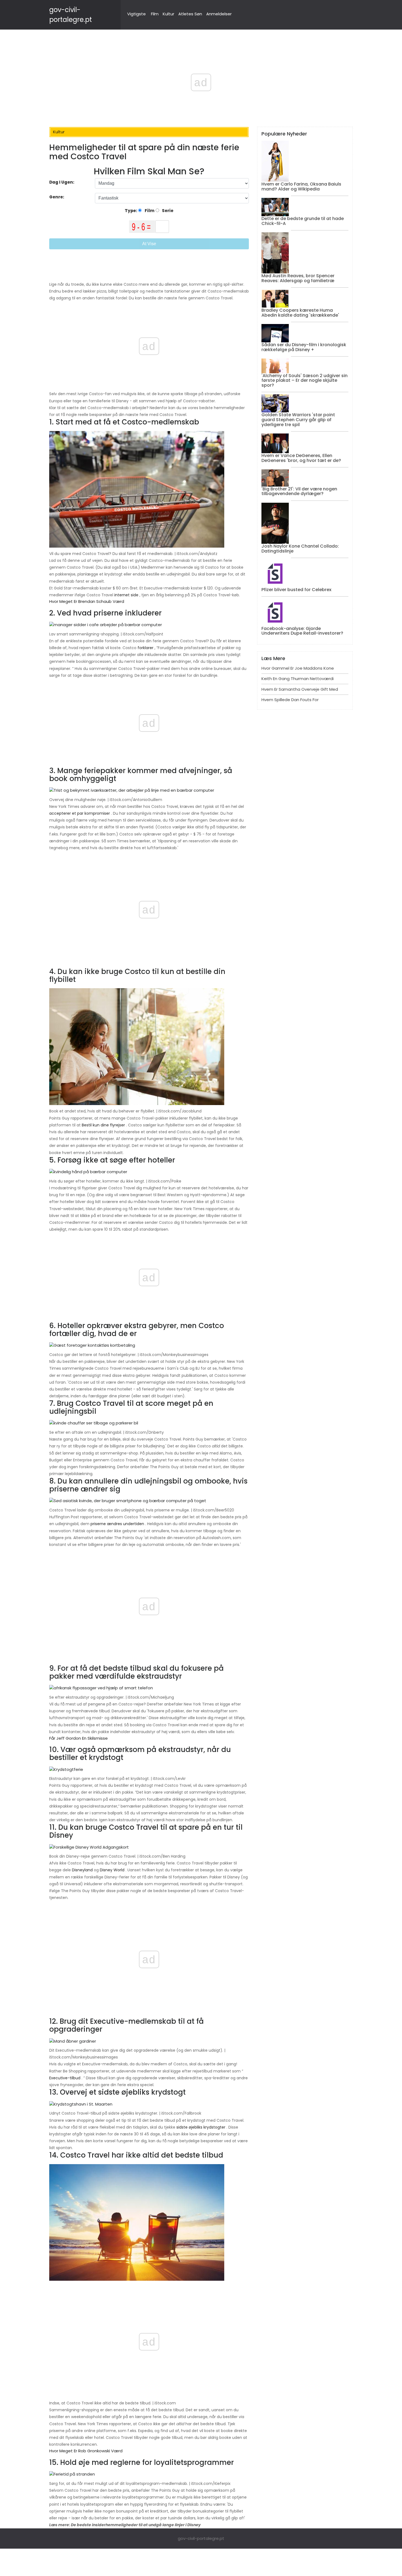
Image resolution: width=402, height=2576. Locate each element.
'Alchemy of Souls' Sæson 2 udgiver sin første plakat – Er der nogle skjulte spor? (305, 380)
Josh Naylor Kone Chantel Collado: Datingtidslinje (300, 549)
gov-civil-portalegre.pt (201, 2538)
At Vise (149, 244)
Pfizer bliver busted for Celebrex (296, 590)
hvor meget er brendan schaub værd (87, 601)
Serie (167, 211)
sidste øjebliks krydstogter (201, 2127)
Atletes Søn (190, 14)
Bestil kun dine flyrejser (103, 1125)
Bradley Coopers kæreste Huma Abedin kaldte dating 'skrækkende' (300, 313)
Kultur (168, 14)
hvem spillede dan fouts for (290, 700)
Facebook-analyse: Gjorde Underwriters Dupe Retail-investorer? (302, 631)
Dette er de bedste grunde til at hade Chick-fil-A (303, 221)
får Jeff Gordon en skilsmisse (78, 1738)
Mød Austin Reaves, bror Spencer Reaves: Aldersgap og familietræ (298, 278)
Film (155, 14)
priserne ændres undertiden (117, 1524)
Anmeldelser (219, 14)
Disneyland (82, 1870)
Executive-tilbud (65, 2078)
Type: (131, 211)
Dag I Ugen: (62, 182)
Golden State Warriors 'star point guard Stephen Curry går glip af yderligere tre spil (298, 420)
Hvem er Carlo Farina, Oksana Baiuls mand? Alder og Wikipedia (301, 187)
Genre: (57, 197)
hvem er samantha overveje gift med (300, 689)
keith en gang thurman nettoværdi (298, 679)
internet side (126, 595)
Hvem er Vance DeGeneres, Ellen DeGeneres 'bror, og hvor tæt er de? (301, 458)
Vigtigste (136, 14)
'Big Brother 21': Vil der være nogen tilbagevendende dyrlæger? (299, 491)
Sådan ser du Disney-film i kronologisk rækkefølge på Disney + (304, 347)
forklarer (145, 648)
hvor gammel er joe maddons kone (298, 668)
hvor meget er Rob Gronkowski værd (86, 2451)
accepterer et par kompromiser (80, 813)
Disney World (112, 1870)
